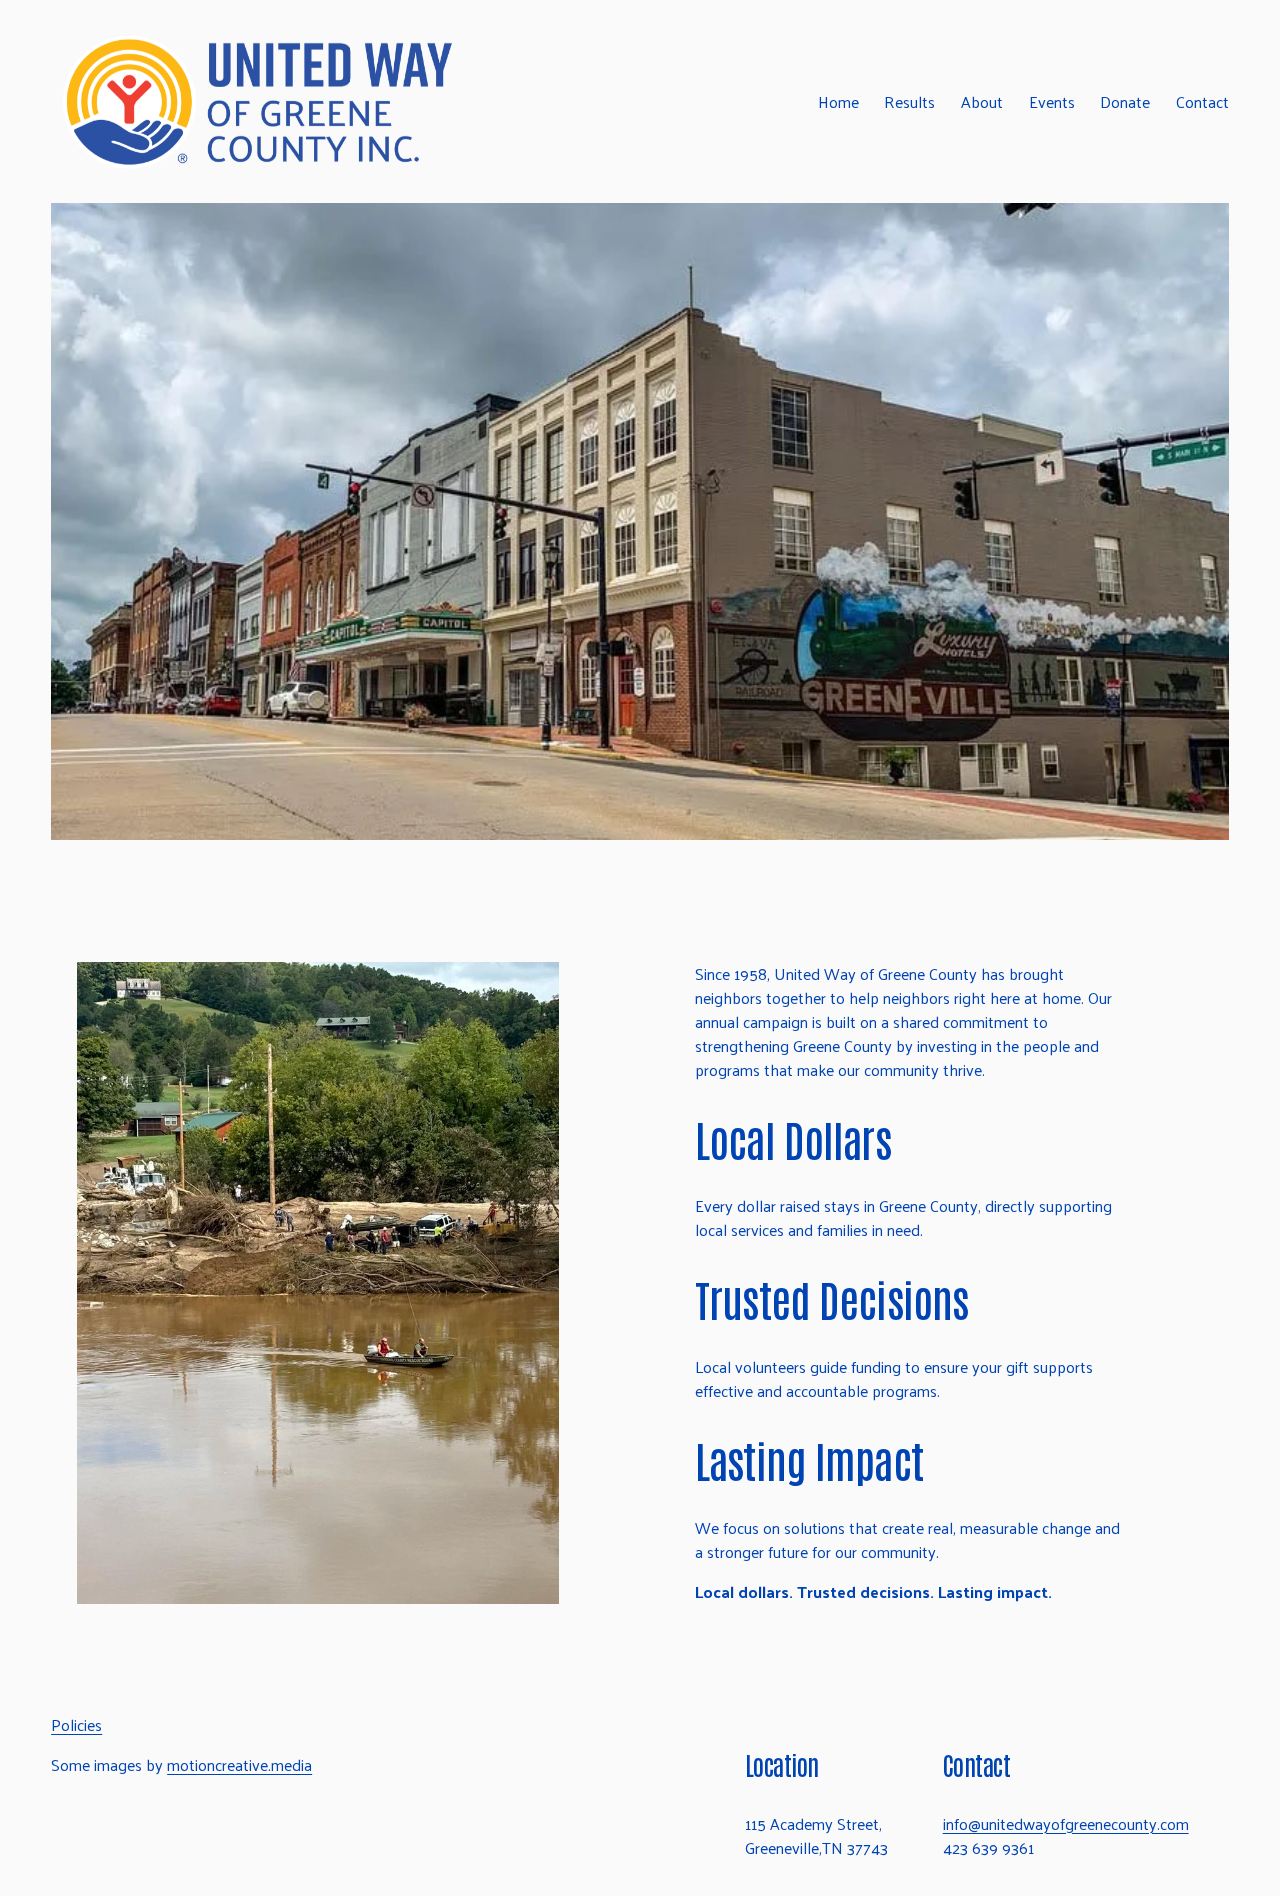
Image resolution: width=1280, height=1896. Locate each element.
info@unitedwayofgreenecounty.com (1066, 1824)
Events (1052, 101)
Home (838, 101)
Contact (1202, 101)
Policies (76, 1725)
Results (909, 101)
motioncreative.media (239, 1765)
